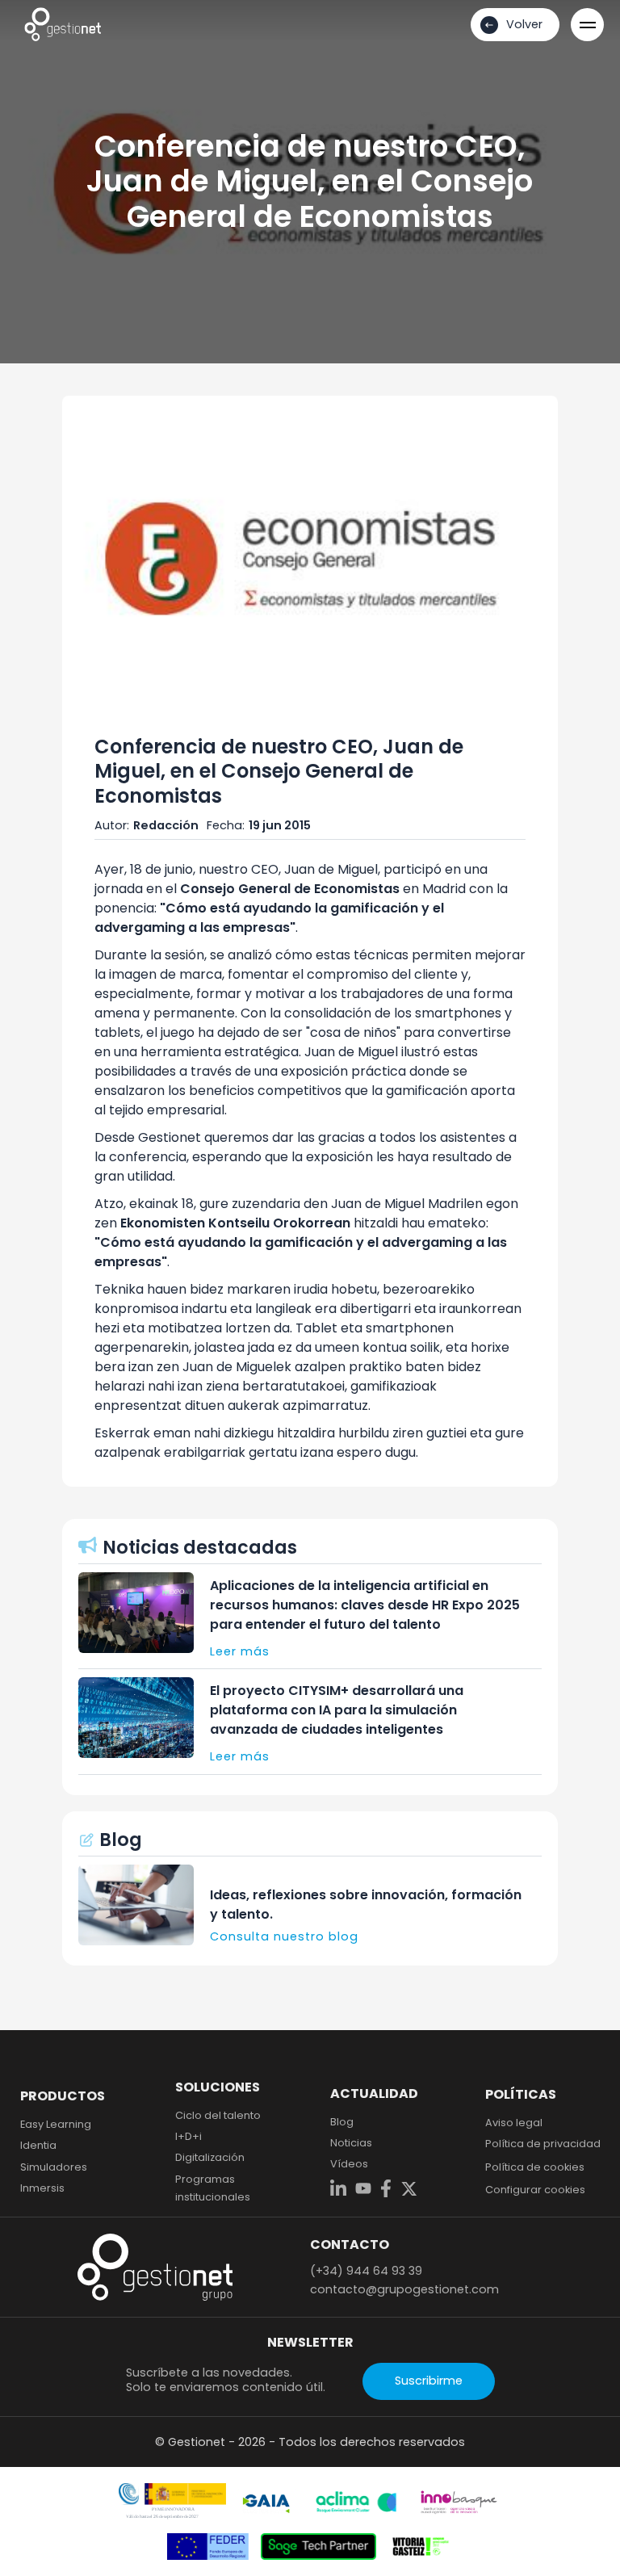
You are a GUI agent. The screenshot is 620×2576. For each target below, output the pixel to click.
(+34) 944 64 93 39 (366, 2271)
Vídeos (349, 2164)
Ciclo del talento (218, 2115)
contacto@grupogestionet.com (404, 2289)
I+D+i (189, 2136)
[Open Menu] (587, 25)
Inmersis (42, 2188)
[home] (63, 24)
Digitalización (210, 2157)
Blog (342, 2122)
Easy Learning (56, 2124)
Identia (38, 2145)
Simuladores (54, 2167)
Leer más (240, 1651)
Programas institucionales (213, 2188)
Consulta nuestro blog (284, 1936)
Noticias (351, 2143)
